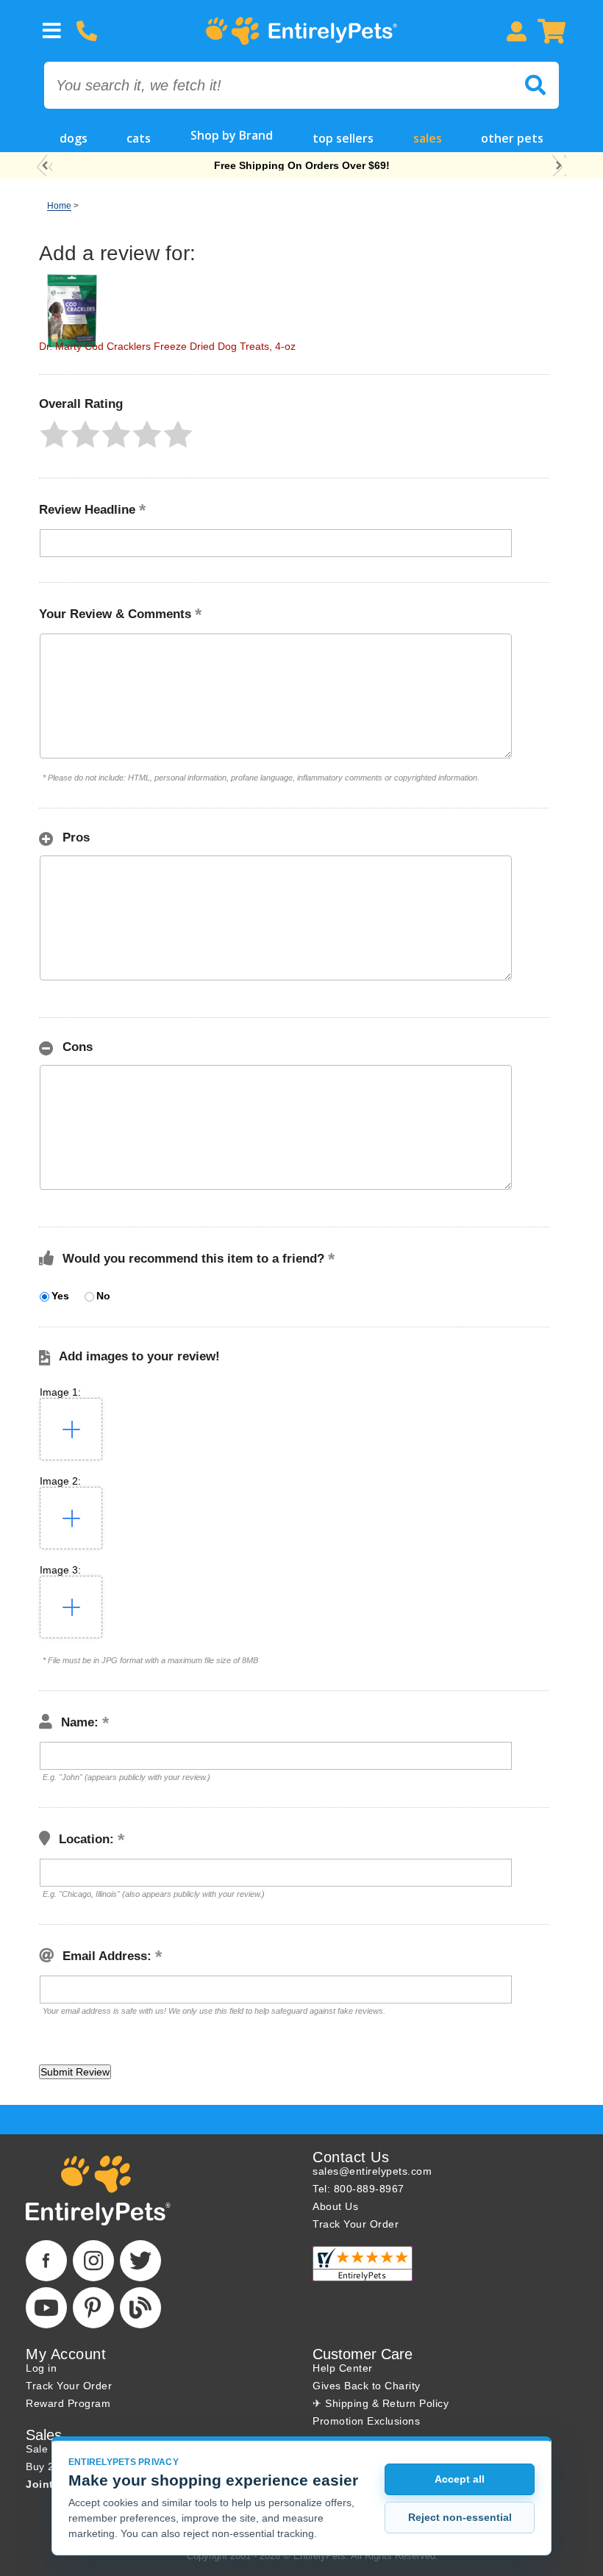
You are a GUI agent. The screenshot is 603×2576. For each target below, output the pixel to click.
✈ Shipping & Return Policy (381, 2403)
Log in (41, 2368)
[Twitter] (140, 2261)
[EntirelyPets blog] (140, 2308)
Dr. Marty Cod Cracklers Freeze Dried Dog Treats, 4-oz (167, 346)
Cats (139, 138)
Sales (428, 138)
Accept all (460, 2479)
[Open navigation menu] (51, 31)
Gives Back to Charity (367, 2386)
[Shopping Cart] (552, 31)
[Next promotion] (559, 166)
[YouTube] (46, 2308)
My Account (66, 2354)
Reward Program (68, 2403)
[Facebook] (46, 2261)
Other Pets (512, 138)
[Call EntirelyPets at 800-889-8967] (87, 31)
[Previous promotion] (44, 166)
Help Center (343, 2368)
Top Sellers (343, 138)
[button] (54, 434)
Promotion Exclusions (366, 2421)
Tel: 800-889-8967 (358, 2189)
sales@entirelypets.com (372, 2171)
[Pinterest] (93, 2308)
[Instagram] (93, 2261)
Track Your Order (356, 2224)
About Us (335, 2206)
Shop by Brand (232, 135)
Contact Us (351, 2157)
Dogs (74, 138)
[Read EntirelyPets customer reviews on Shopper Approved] (363, 2264)
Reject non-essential (460, 2517)
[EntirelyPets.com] (301, 31)
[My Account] (516, 31)
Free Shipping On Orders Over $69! (302, 165)
